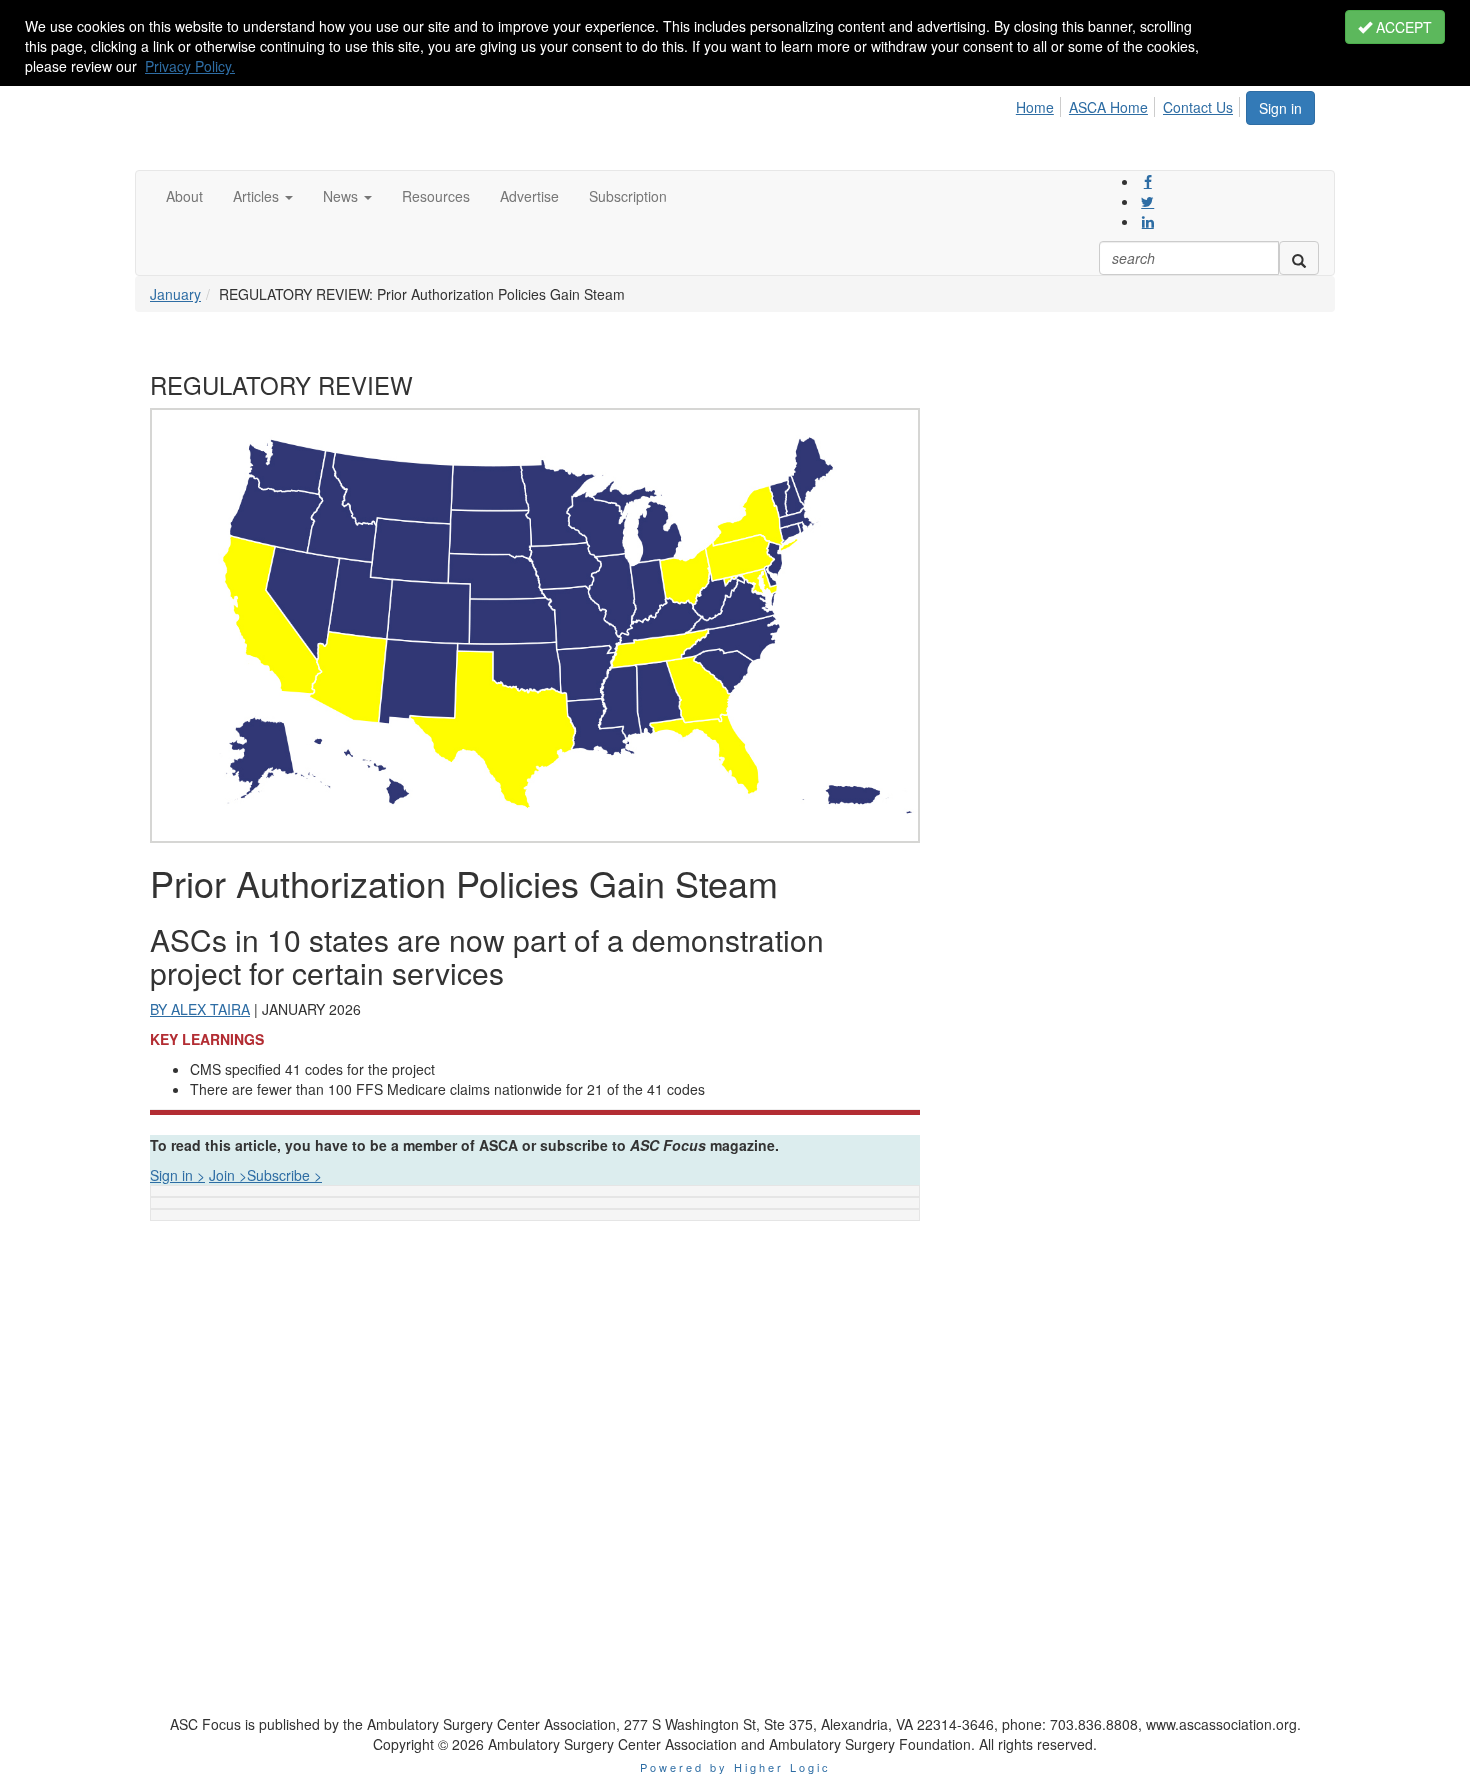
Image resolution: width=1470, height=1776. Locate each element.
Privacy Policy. (190, 66)
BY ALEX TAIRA (200, 1009)
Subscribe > (284, 1175)
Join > (228, 1175)
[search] (1299, 258)
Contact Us (1198, 107)
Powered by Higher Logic (735, 1767)
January (175, 294)
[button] (263, 196)
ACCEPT (1402, 27)
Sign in (1280, 108)
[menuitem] (1040, 104)
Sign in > (177, 1175)
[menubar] (1130, 104)
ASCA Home (1108, 107)
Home (1035, 107)
